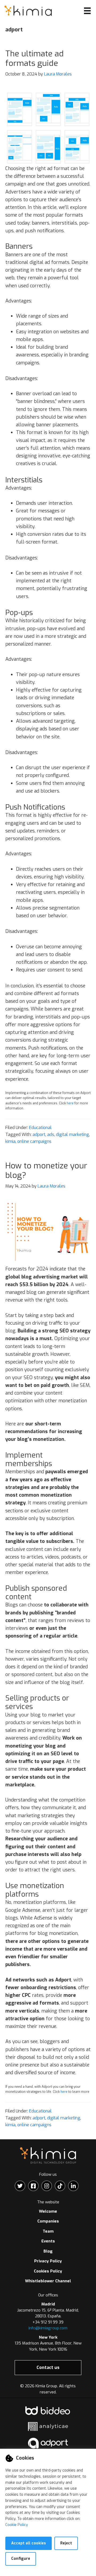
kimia (10, 1141)
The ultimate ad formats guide (35, 58)
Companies (48, 2221)
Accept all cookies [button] (29, 2543)
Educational (40, 1128)
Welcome (48, 2211)
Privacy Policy (48, 2261)
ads (51, 1135)
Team (48, 2231)
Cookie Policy (17, 2525)
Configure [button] (21, 2559)
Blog (48, 2251)
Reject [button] (66, 2543)
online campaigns (34, 1141)
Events (48, 2241)
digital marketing (73, 1135)
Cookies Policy (48, 2271)
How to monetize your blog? (46, 1171)
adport (39, 1135)
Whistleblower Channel (48, 2281)
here (70, 1103)
